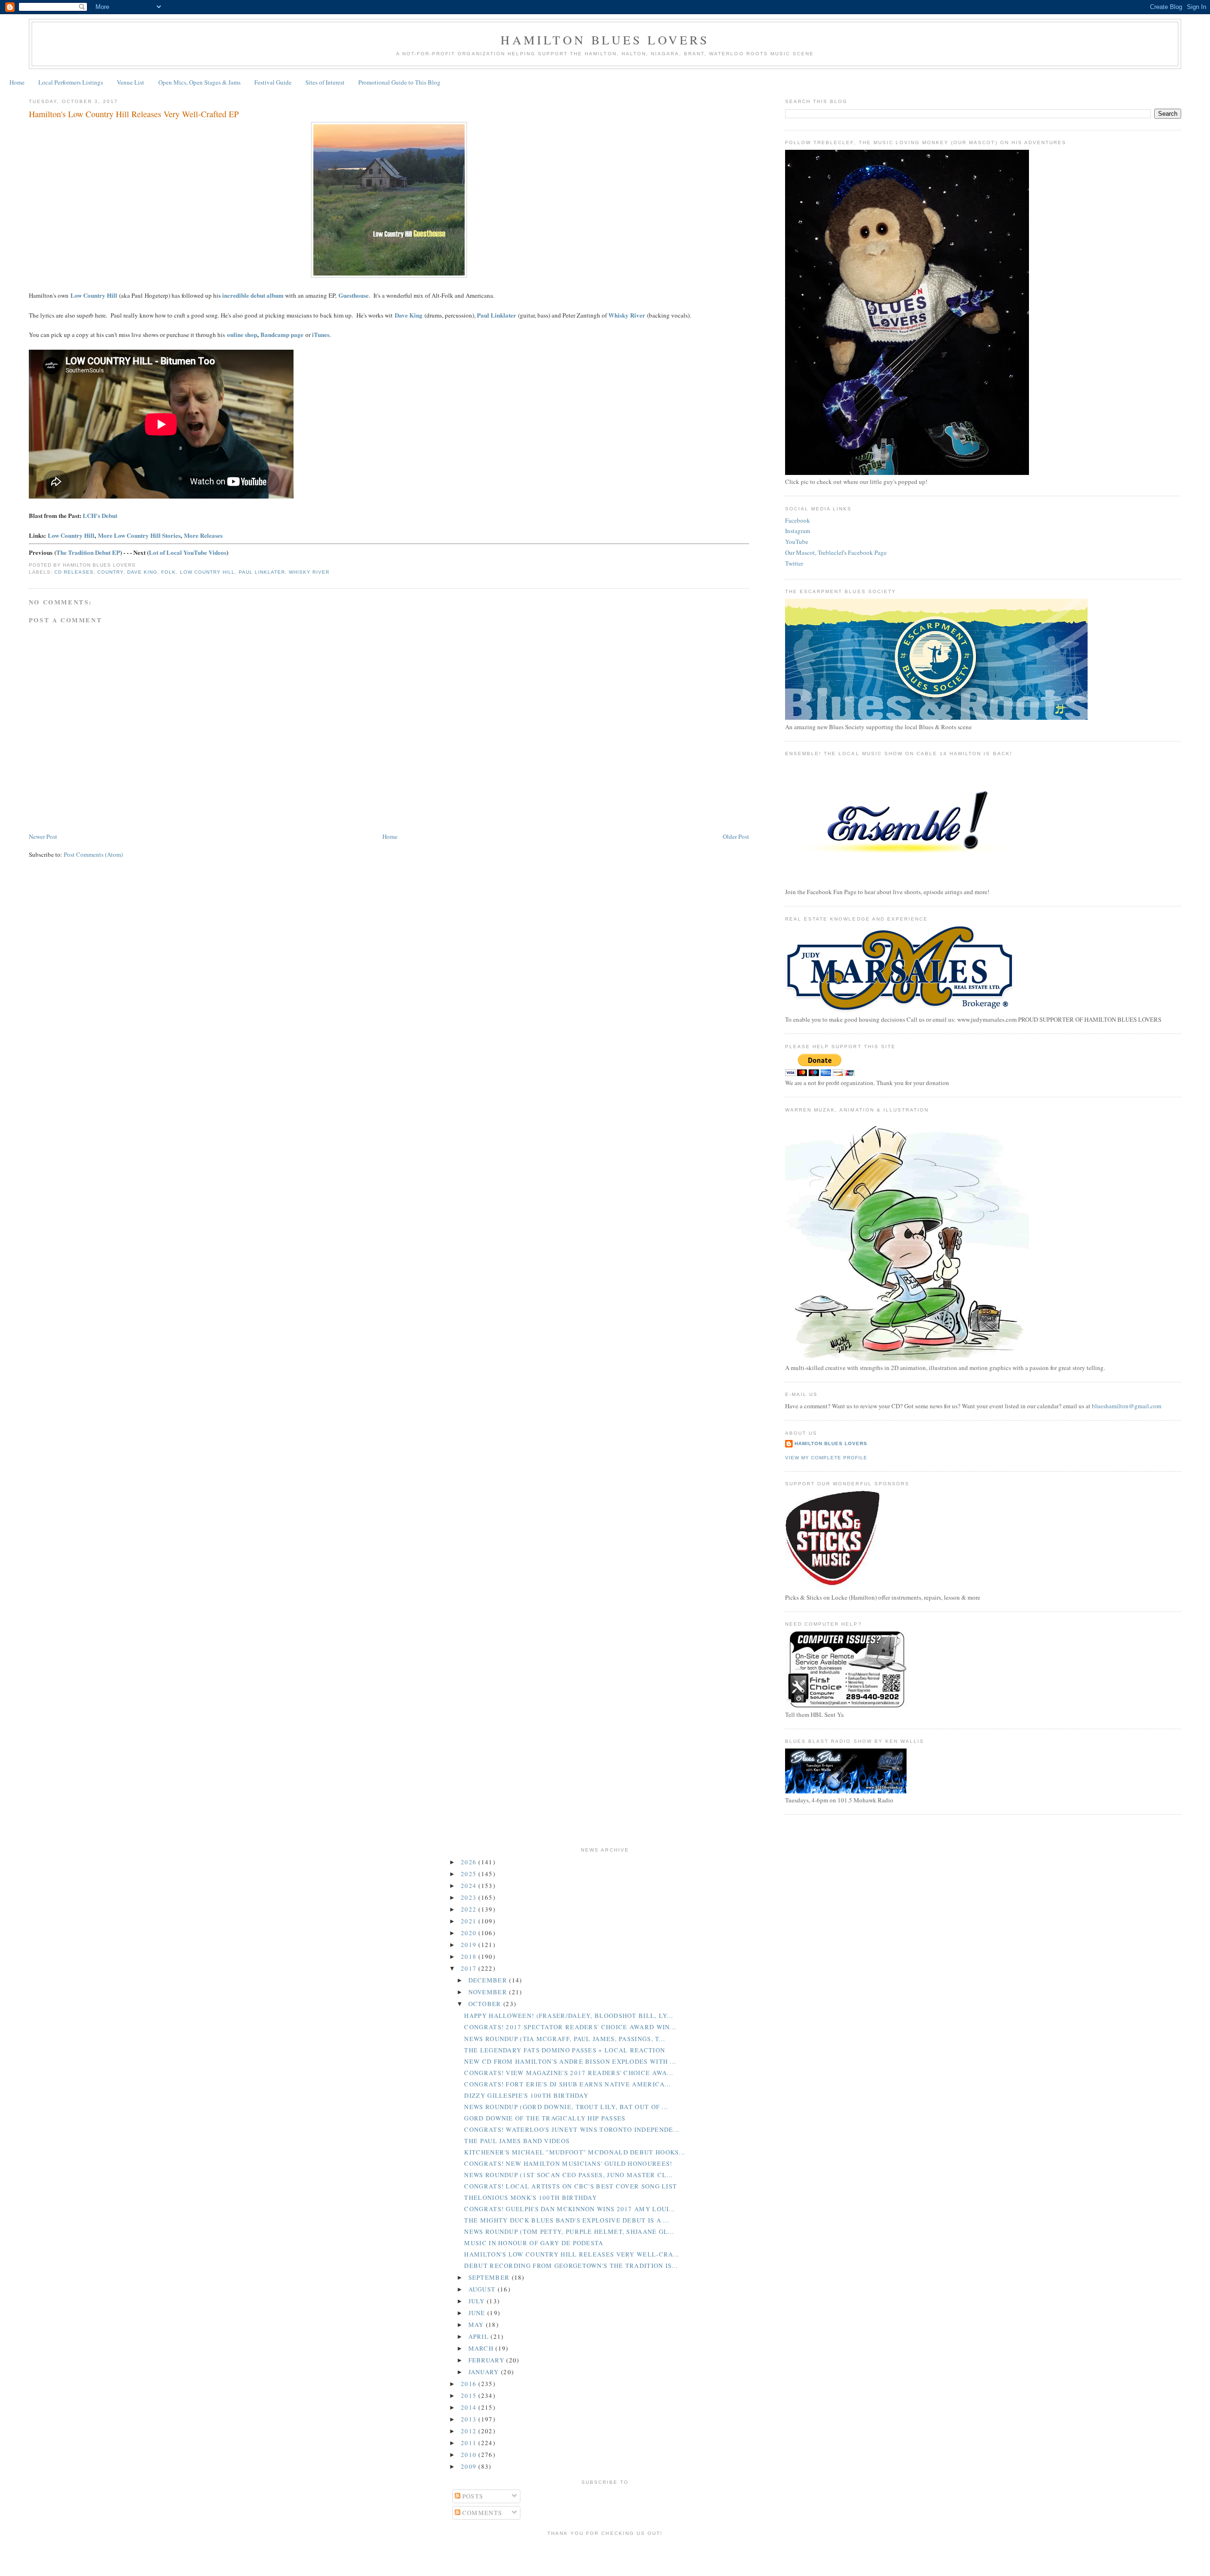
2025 (470, 1874)
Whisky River (309, 572)
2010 (470, 2455)
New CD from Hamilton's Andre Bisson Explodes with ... (570, 2061)
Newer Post (43, 836)
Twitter (794, 563)
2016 (470, 2384)
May (477, 2325)
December (489, 1980)
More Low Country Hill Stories (139, 535)
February (488, 2360)
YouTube (797, 542)
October (486, 2004)
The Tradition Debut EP (88, 552)
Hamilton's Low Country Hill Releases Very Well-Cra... (572, 2254)
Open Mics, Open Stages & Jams (199, 82)
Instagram (798, 531)
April (480, 2336)
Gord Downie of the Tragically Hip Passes (545, 2118)
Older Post (736, 836)
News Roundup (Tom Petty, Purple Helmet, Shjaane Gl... (569, 2231)
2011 (470, 2443)
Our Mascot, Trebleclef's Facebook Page (836, 552)
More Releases (203, 535)
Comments (481, 2513)
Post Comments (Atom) (93, 854)
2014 (470, 2407)
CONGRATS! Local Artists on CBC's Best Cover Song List (570, 2186)
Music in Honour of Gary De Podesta (534, 2243)
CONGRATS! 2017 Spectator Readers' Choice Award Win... (570, 2027)
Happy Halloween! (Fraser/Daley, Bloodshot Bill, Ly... (569, 2016)
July (478, 2301)
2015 (470, 2395)
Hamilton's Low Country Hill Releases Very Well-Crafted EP (134, 114)
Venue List (130, 82)
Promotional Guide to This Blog (399, 82)
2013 (470, 2419)
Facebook (798, 520)
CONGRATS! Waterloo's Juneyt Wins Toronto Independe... (572, 2129)
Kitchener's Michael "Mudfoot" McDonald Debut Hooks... (575, 2152)
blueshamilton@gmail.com (1127, 1406)
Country (110, 572)
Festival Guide (273, 82)
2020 (470, 1933)
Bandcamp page (282, 334)
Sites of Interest (325, 82)
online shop (242, 334)
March (482, 2348)
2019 (470, 1945)
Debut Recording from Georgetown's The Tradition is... (571, 2266)
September (490, 2277)
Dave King (142, 572)
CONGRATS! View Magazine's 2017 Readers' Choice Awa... (569, 2073)
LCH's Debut (100, 515)
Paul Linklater (497, 315)
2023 (470, 1897)
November (489, 1992)
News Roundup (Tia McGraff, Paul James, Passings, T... (565, 2039)
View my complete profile (826, 1458)
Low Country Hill (94, 295)
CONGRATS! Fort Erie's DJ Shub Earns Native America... (567, 2084)
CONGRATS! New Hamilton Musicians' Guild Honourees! (568, 2163)
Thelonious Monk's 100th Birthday (531, 2197)
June (478, 2313)
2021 (470, 1921)
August (483, 2289)
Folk (169, 572)
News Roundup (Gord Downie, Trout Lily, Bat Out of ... (566, 2107)
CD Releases (74, 572)
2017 (470, 1968)
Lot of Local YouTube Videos (188, 552)
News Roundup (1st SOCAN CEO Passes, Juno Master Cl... (568, 2175)
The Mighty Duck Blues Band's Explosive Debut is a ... (567, 2220)
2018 (470, 1956)
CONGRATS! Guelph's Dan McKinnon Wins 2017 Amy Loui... (570, 2209)
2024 (470, 1886)
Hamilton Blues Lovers (605, 40)
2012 (470, 2431)
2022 (470, 1909)
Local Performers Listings (71, 82)
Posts (472, 2496)
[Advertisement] (605, 2555)
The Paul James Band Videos (517, 2141)
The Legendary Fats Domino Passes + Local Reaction (565, 2050)
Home (17, 82)
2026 (470, 1862)
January (485, 2372)
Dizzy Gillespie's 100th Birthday (526, 2095)
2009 (470, 2466)
